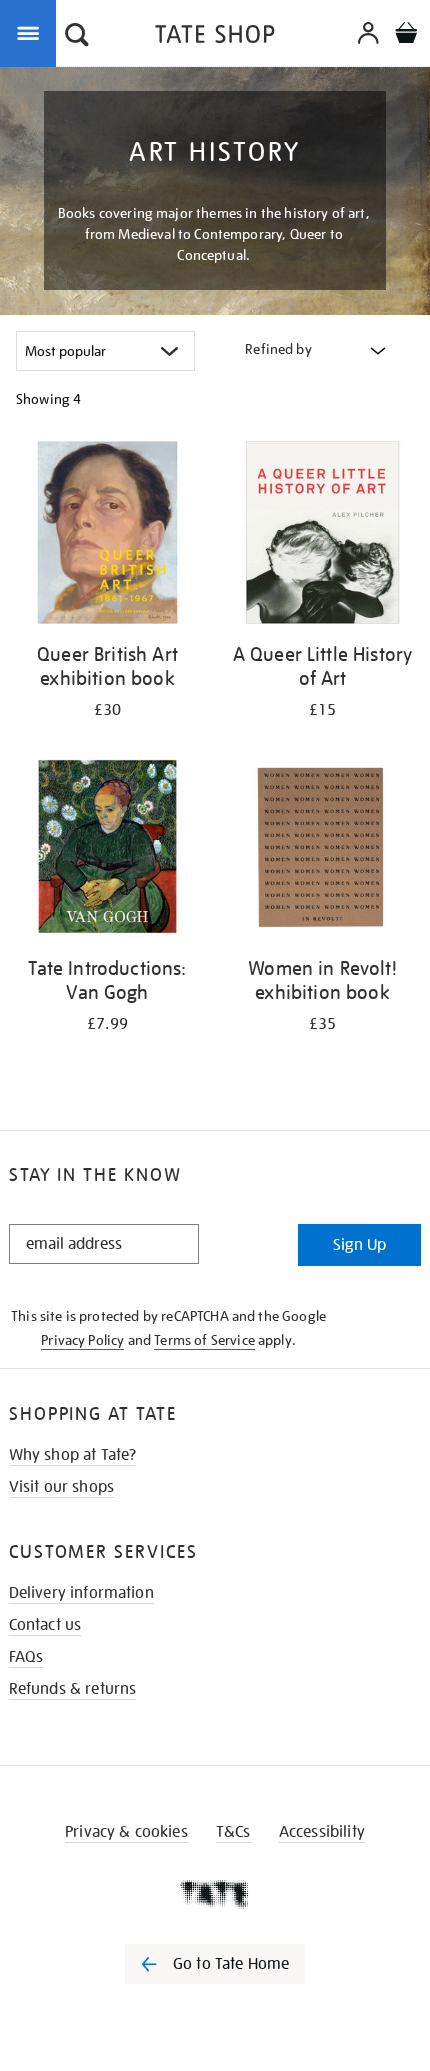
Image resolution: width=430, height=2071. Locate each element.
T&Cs (233, 1832)
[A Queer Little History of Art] (322, 536)
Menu (32, 32)
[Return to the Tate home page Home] (215, 37)
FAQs (26, 1657)
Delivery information (81, 1593)
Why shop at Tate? (73, 1455)
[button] (77, 37)
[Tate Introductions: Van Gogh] (107, 850)
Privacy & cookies (126, 1832)
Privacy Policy (82, 1340)
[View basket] (406, 35)
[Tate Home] (215, 1894)
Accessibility (322, 1832)
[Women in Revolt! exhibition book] (322, 850)
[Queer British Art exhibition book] (107, 536)
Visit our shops (61, 1487)
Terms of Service (204, 1340)
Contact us (45, 1625)
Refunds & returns (73, 1689)
